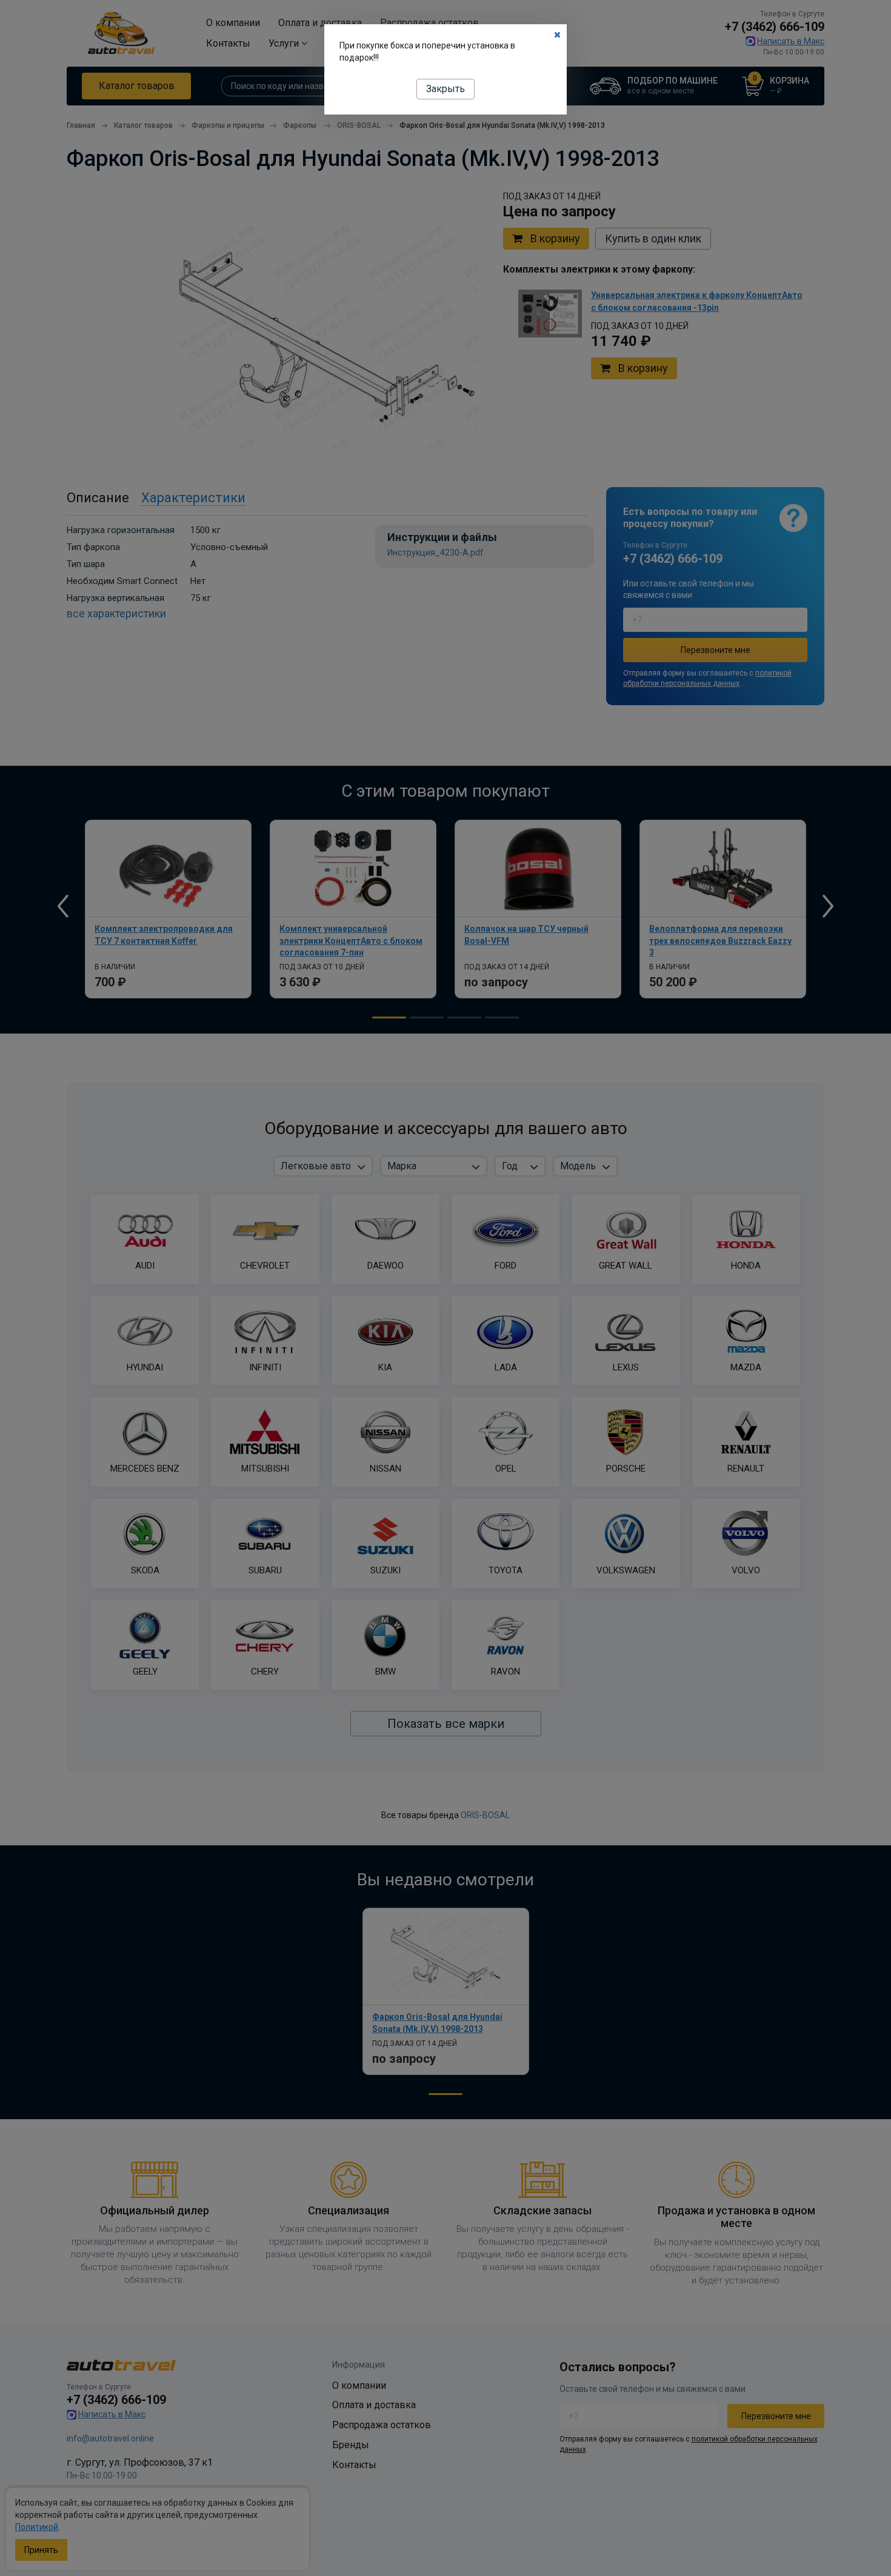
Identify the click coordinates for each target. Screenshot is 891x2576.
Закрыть (446, 89)
